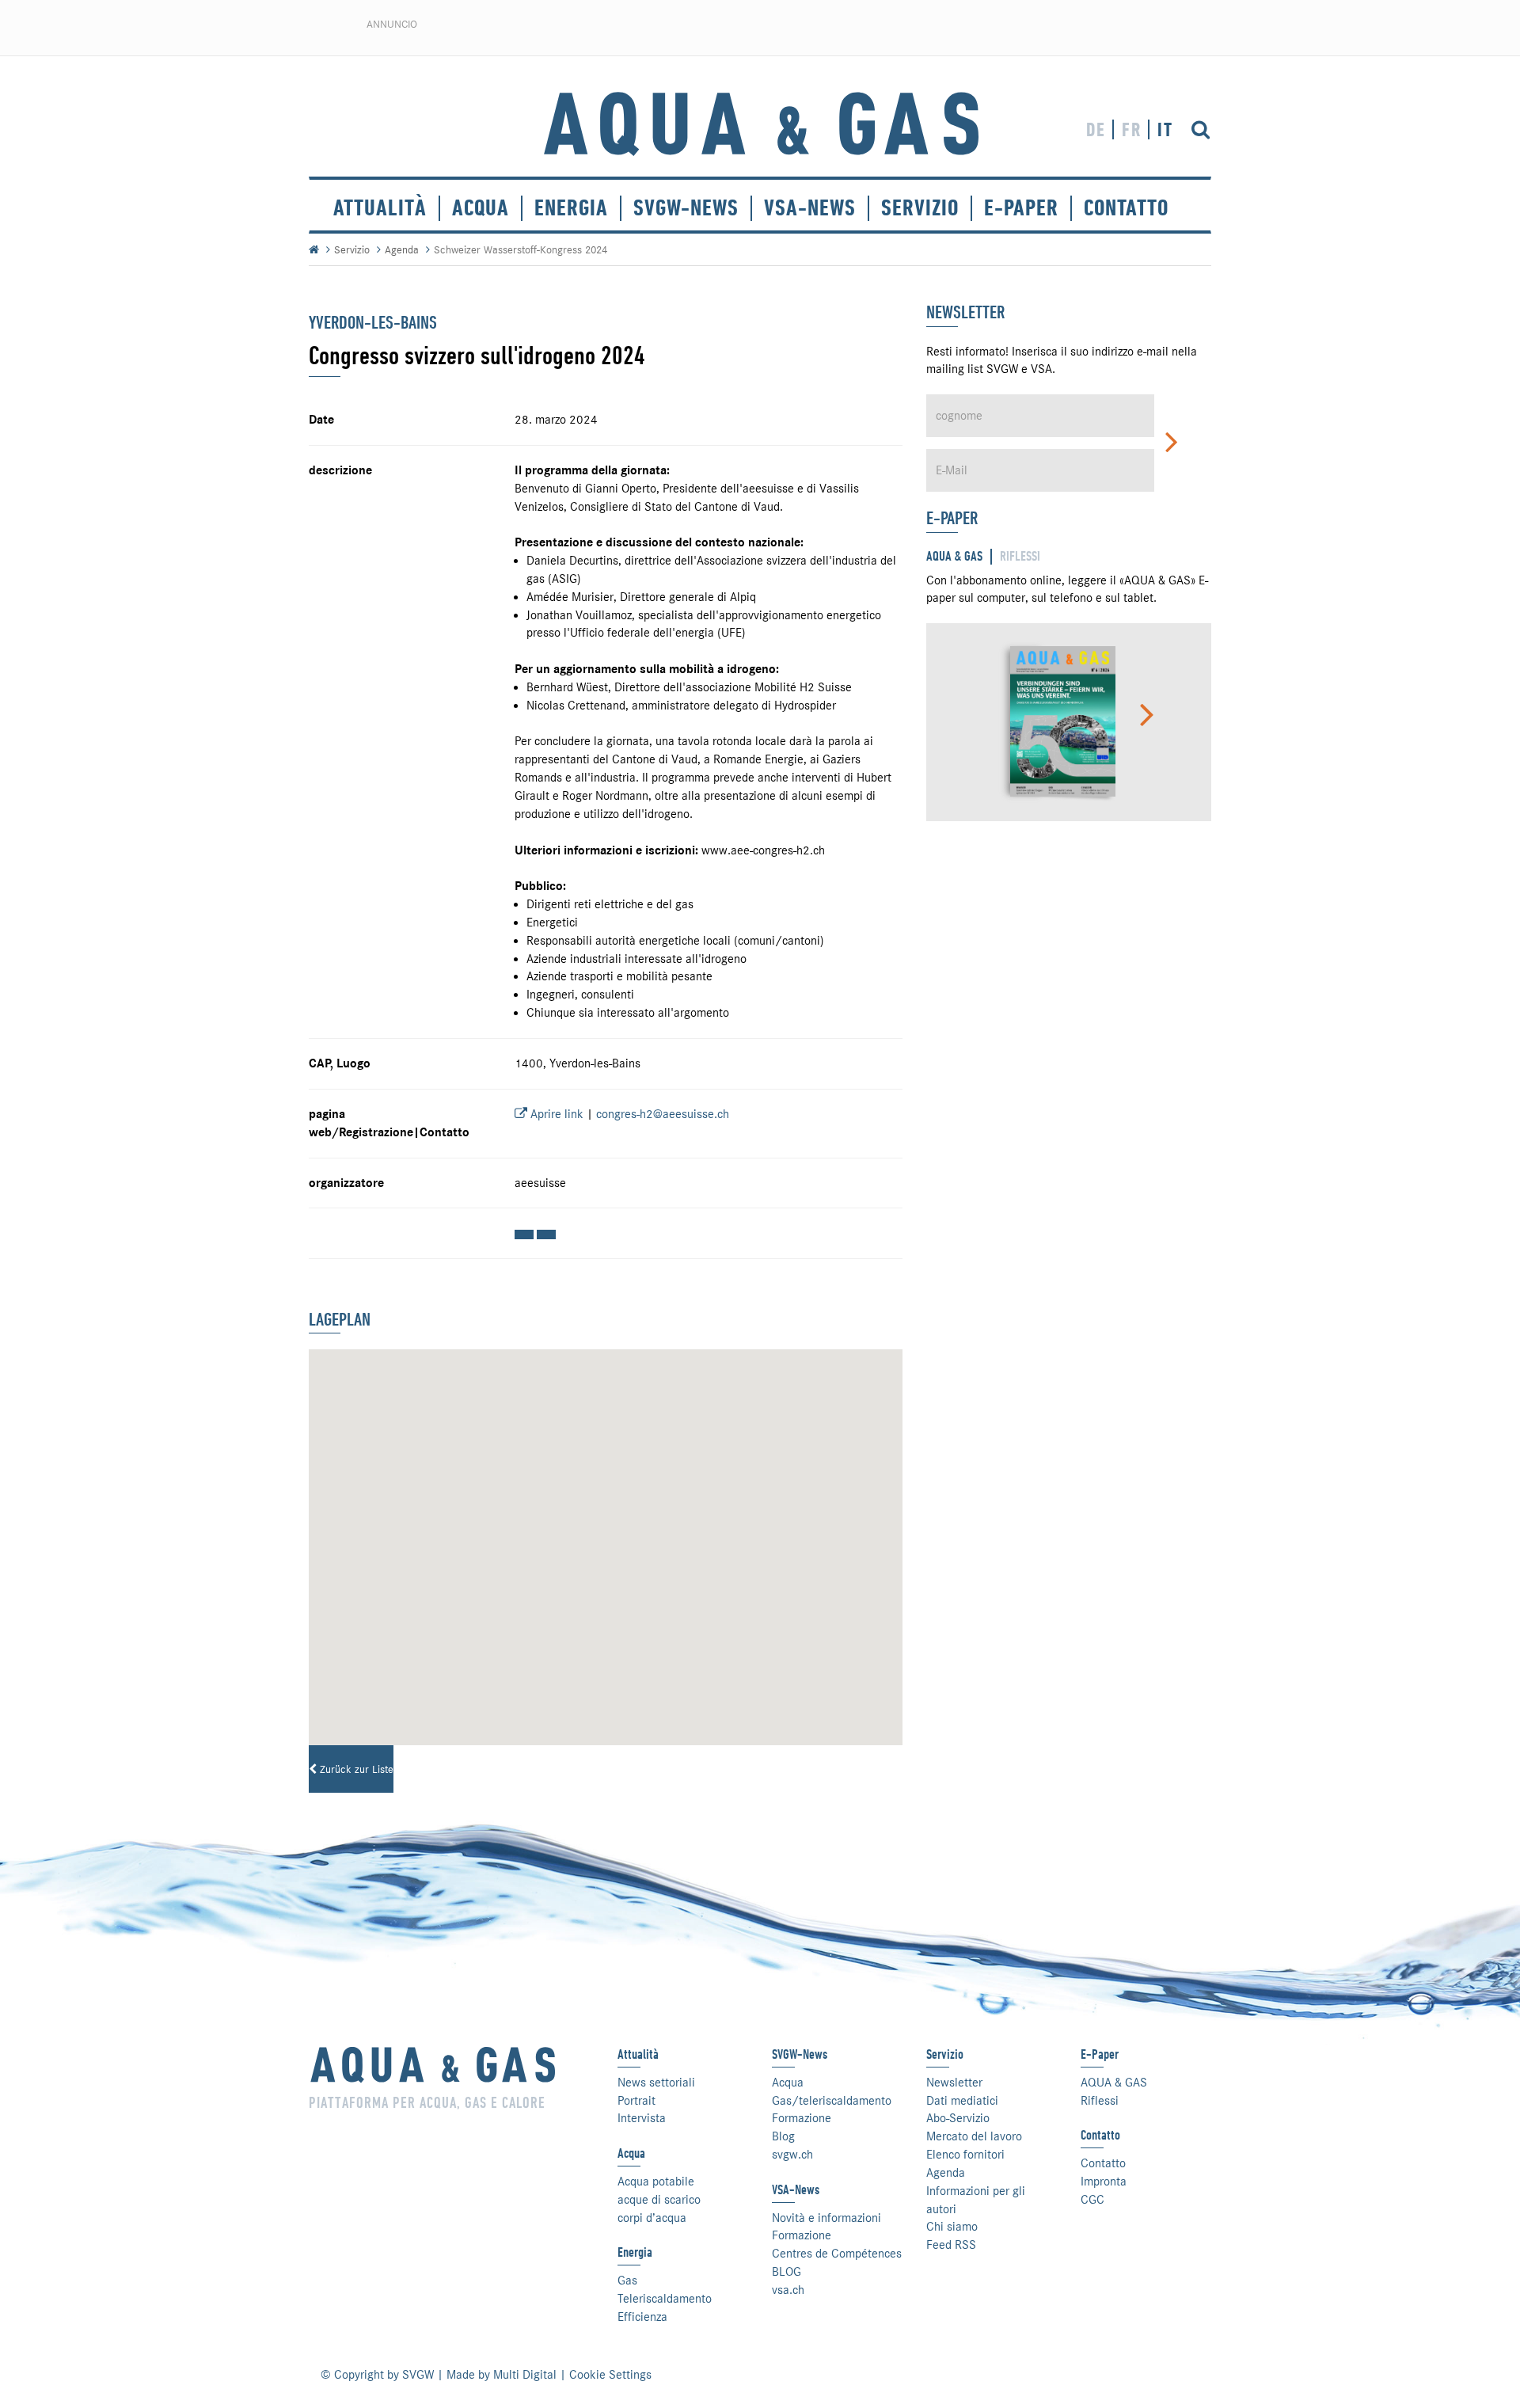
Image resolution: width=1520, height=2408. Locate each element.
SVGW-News (686, 208)
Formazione (802, 2118)
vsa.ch (788, 2290)
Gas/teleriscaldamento (832, 2101)
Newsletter (954, 2083)
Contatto (1103, 2163)
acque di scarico (659, 2200)
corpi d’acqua (652, 2218)
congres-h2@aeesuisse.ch (663, 1114)
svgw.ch (792, 2155)
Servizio (352, 249)
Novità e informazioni (826, 2218)
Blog (783, 2136)
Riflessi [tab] (1020, 556)
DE (1096, 129)
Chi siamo (952, 2227)
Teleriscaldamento (665, 2299)
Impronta (1104, 2182)
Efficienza (642, 2317)
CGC (1092, 2200)
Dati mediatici (962, 2101)
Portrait (636, 2101)
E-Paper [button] (1021, 208)
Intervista (642, 2118)
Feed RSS (951, 2245)
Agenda (402, 249)
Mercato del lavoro (974, 2136)
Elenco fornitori (965, 2155)
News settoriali (656, 2083)
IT (1165, 129)
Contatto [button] (1126, 208)
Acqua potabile (656, 2182)
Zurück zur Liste (355, 1769)
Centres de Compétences (837, 2254)
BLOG (787, 2272)
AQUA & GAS (1114, 2083)
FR (1132, 129)
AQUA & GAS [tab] (954, 556)
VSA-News (810, 208)
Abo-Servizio (958, 2118)
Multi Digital (525, 2375)
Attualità (380, 208)
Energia (571, 208)
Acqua (481, 208)
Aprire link (555, 1114)
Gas (627, 2281)
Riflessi (1100, 2101)
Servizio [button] (920, 208)
